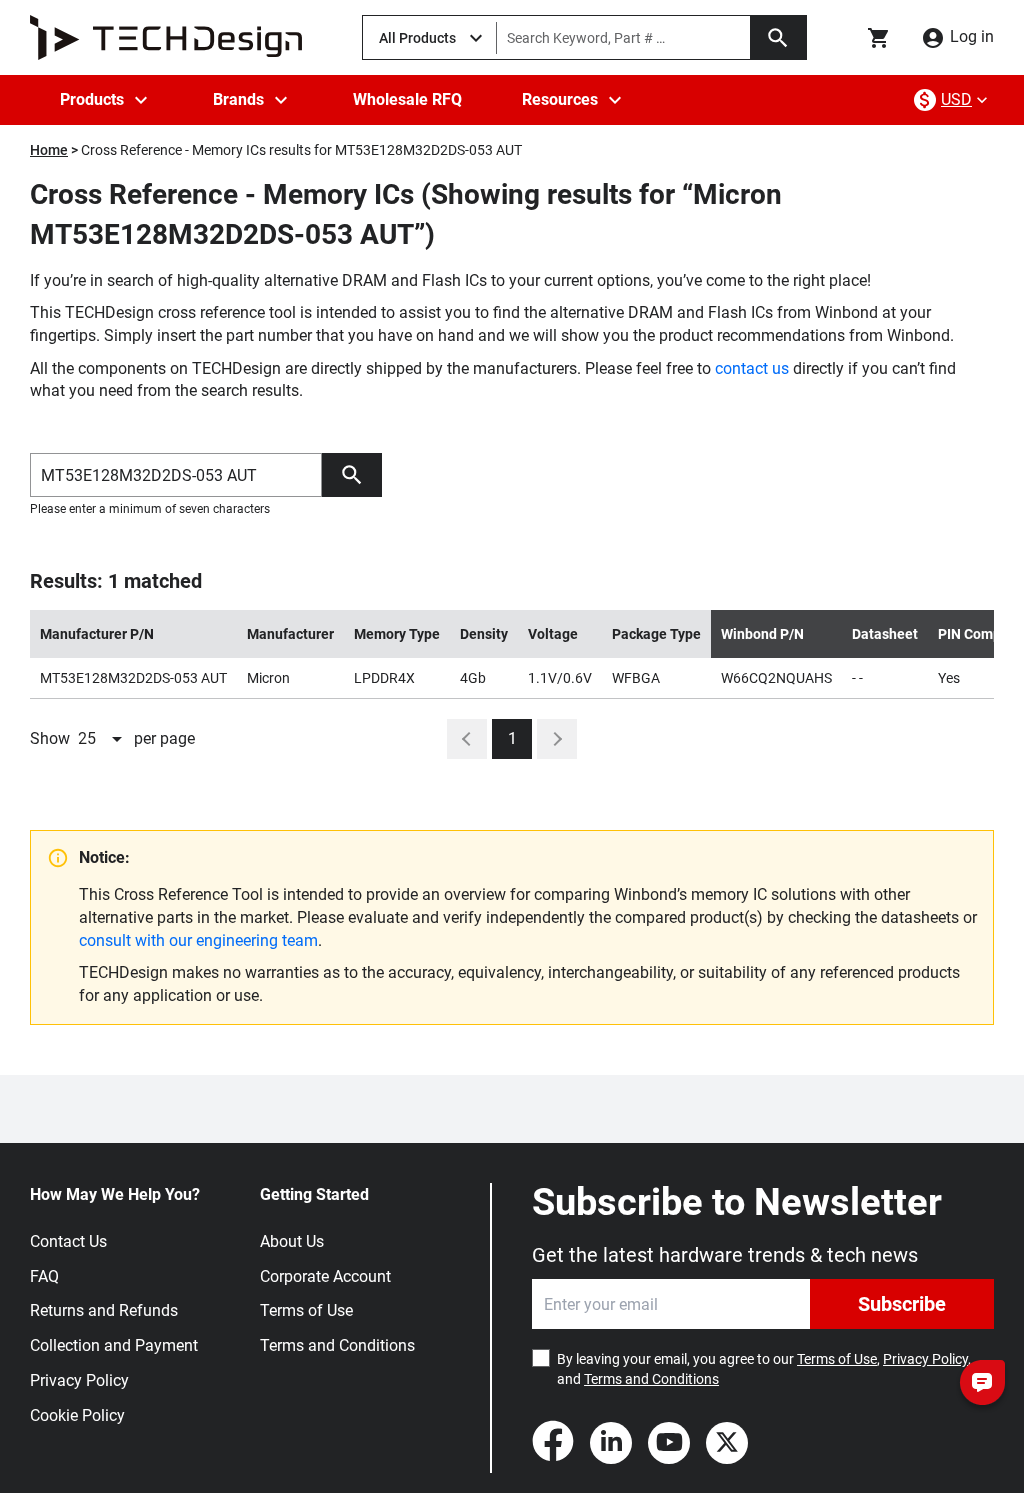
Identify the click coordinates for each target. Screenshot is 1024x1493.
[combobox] (102, 739)
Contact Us (68, 1241)
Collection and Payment (114, 1345)
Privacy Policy (79, 1380)
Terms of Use (306, 1310)
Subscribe (902, 1304)
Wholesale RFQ (407, 99)
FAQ (44, 1276)
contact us (752, 368)
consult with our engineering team (198, 940)
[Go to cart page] (879, 38)
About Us (292, 1241)
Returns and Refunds (104, 1310)
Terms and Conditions (337, 1345)
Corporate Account (325, 1276)
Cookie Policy (77, 1415)
